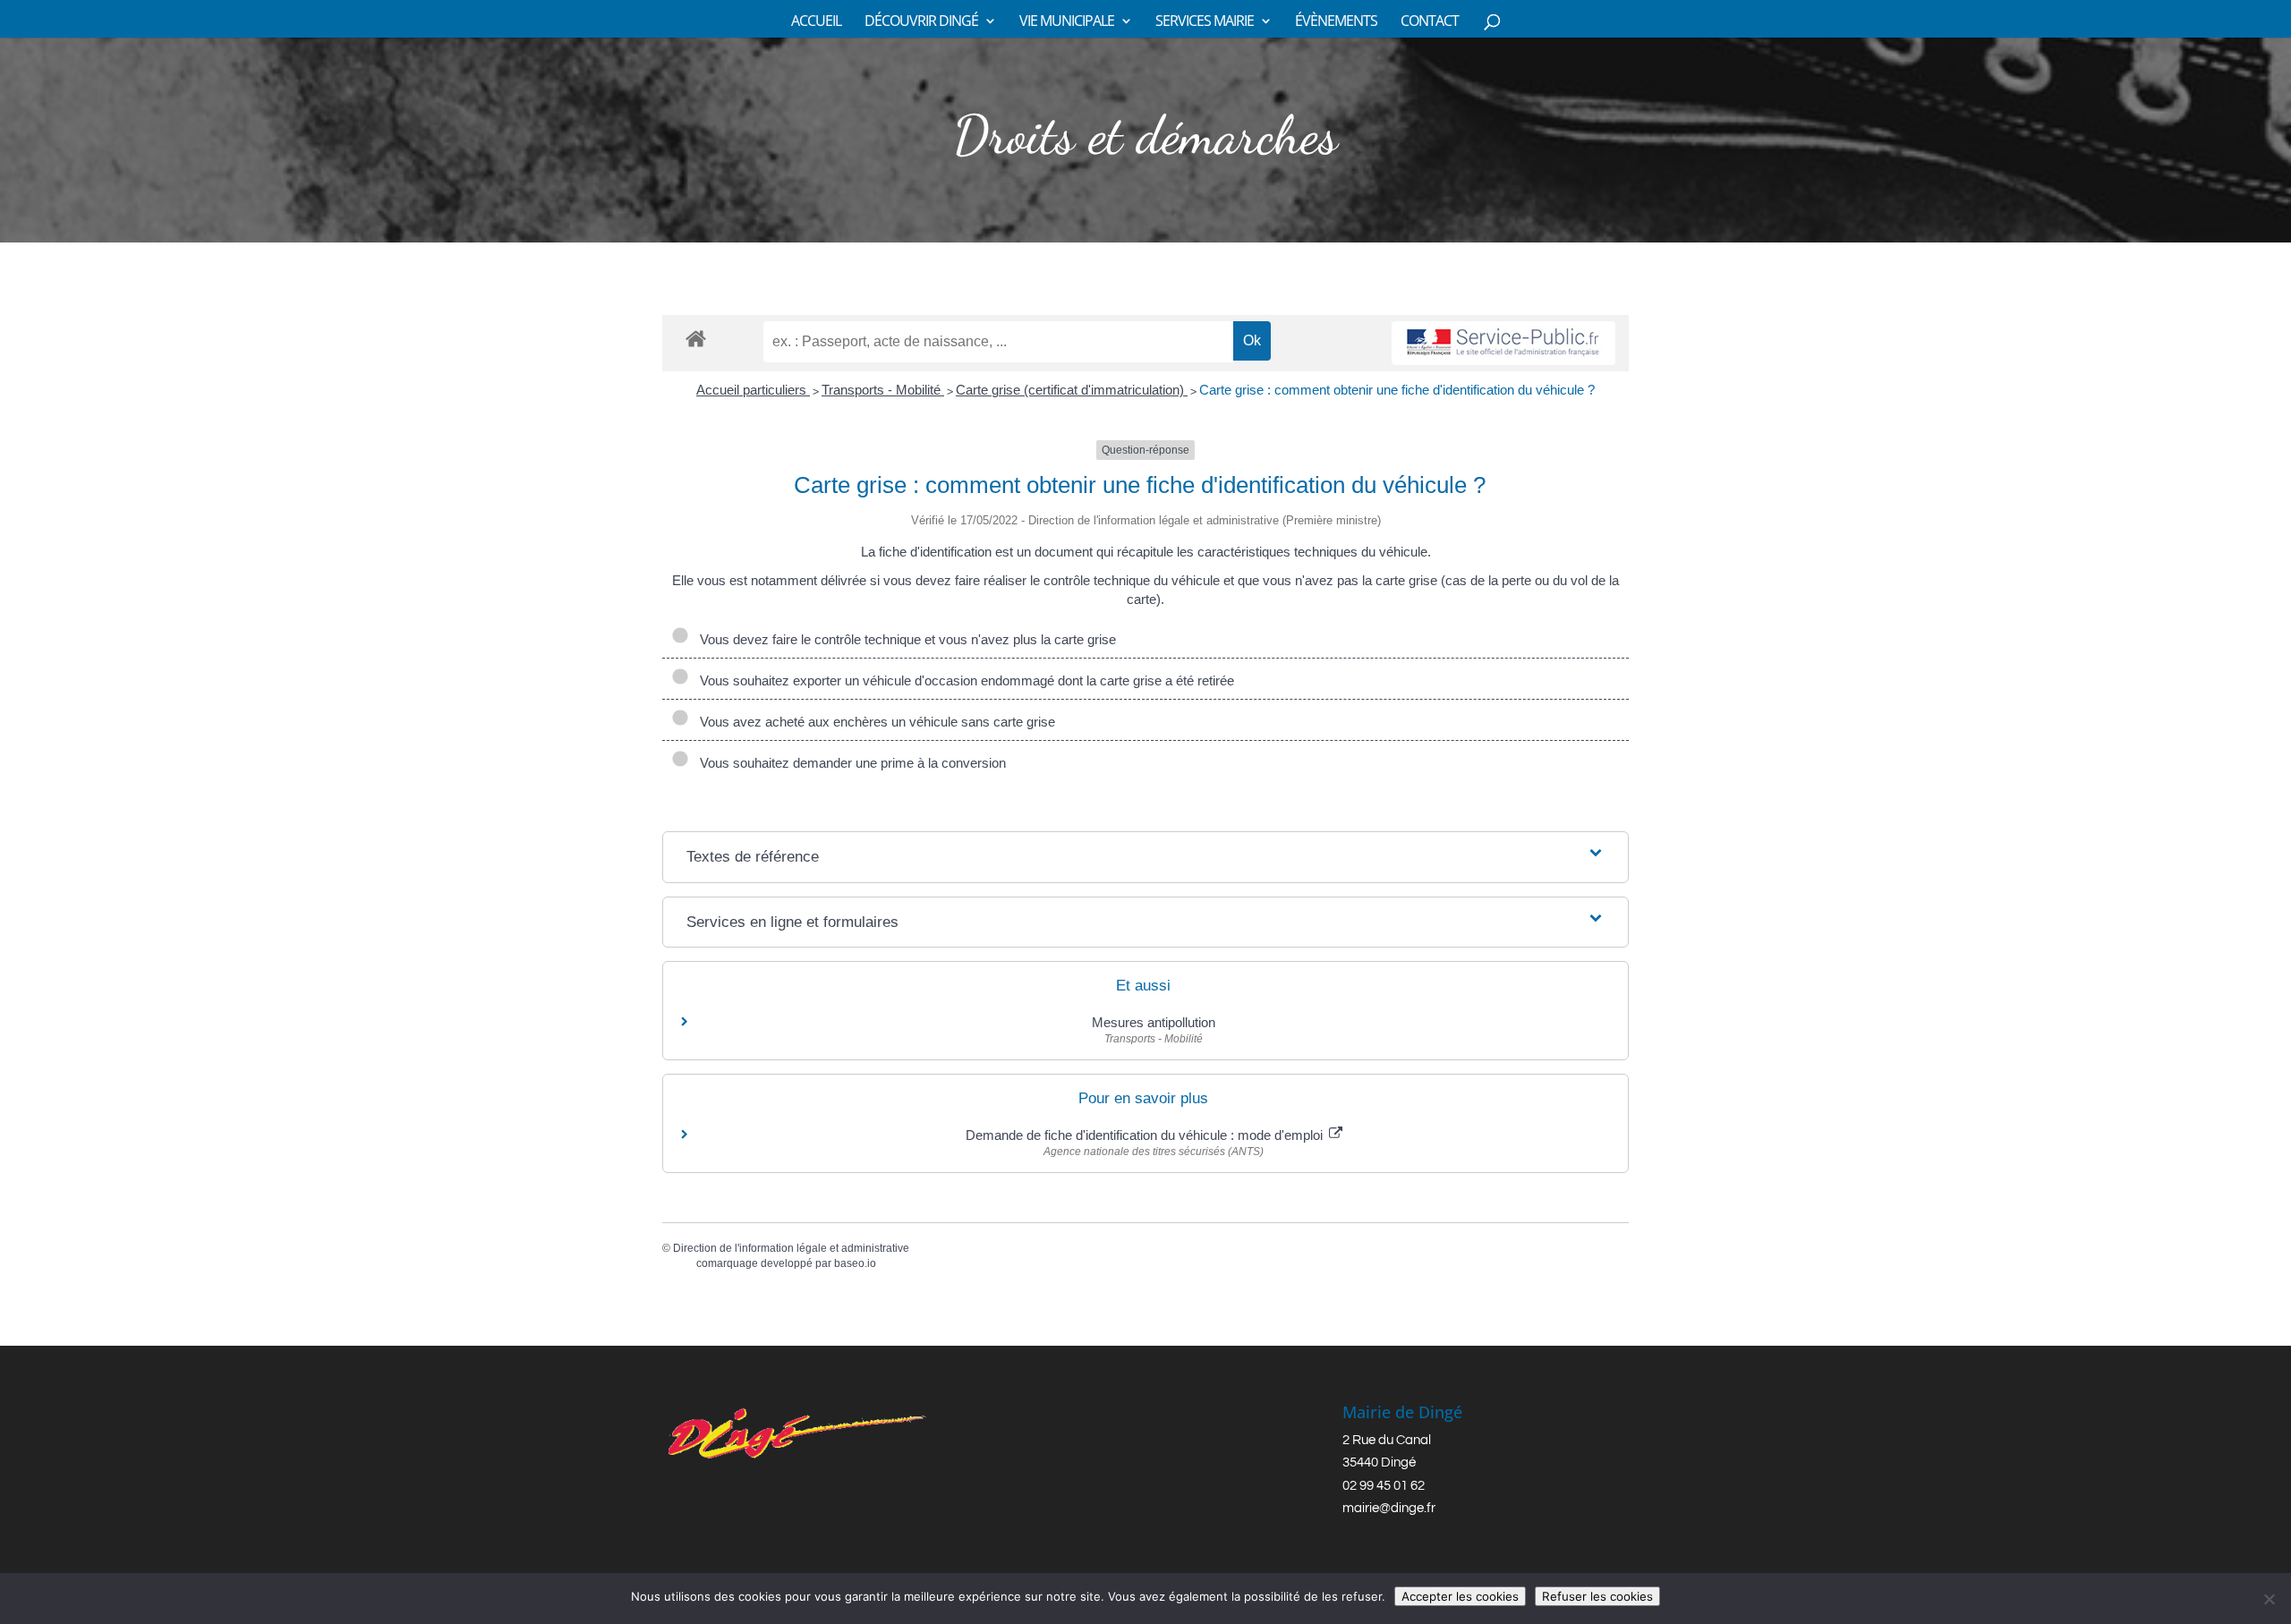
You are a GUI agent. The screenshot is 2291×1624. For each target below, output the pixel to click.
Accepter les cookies (1460, 1596)
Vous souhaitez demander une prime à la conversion (851, 763)
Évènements (1336, 22)
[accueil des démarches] (696, 338)
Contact (1430, 22)
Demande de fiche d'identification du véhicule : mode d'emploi (1146, 1135)
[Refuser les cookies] (2269, 1599)
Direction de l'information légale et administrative (791, 1248)
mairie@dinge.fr (1389, 1508)
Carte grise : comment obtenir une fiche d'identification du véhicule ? (1397, 390)
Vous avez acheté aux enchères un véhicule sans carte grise (876, 722)
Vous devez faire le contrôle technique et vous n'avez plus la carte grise (904, 639)
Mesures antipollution (1154, 1022)
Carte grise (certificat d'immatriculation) (1072, 390)
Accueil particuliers (753, 390)
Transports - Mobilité (883, 390)
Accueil (816, 22)
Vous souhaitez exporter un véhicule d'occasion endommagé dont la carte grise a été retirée (963, 680)
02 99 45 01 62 (1384, 1486)
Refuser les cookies (1597, 1596)
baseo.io (855, 1263)
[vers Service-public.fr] (1503, 343)
